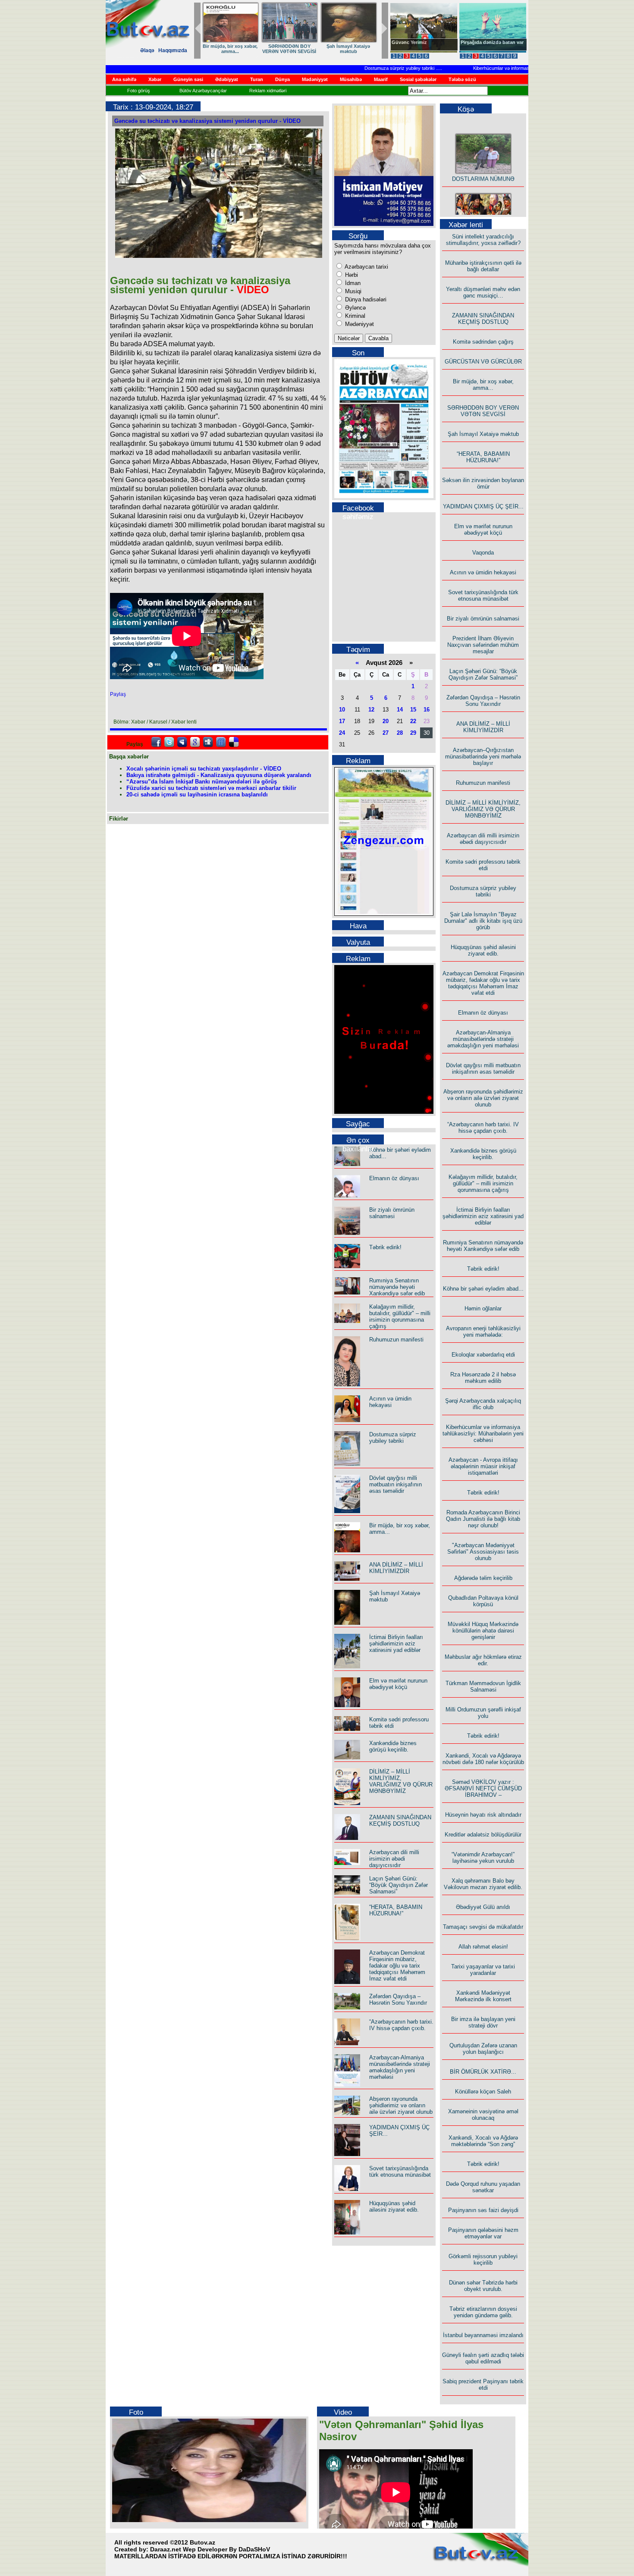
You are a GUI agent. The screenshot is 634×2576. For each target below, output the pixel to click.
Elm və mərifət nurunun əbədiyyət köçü (398, 1684)
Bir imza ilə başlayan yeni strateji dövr (483, 2022)
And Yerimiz (405, 42)
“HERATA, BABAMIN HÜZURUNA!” (396, 1910)
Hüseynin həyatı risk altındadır (483, 1815)
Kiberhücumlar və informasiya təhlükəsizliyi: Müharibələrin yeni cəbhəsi (517, 68)
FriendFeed (221, 742)
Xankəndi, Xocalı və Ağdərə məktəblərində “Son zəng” (483, 2141)
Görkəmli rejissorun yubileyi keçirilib (483, 2259)
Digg (208, 742)
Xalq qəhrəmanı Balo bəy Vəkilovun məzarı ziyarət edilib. (483, 1884)
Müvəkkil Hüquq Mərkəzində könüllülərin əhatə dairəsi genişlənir (483, 1631)
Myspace (182, 742)
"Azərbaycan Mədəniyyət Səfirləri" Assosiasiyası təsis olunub (483, 1552)
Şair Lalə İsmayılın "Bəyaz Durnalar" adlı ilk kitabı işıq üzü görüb (483, 921)
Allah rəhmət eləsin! (483, 1947)
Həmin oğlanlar (483, 1308)
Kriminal (354, 316)
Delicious (234, 742)
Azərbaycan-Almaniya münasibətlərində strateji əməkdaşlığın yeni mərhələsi (400, 2067)
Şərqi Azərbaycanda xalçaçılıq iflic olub (483, 1404)
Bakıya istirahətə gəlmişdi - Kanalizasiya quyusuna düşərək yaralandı (219, 775)
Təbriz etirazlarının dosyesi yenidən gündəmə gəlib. (483, 2312)
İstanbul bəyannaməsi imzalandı (483, 2335)
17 (342, 721)
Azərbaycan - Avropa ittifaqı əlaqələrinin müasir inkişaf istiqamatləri (483, 1466)
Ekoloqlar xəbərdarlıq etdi (483, 1355)
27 (386, 733)
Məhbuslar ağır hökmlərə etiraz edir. (483, 1660)
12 (371, 710)
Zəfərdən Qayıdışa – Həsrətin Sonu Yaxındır (398, 1999)
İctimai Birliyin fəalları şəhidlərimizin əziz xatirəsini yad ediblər (396, 1644)
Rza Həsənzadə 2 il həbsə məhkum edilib (483, 1378)
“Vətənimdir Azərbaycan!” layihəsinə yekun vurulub (483, 1858)
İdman (352, 283)
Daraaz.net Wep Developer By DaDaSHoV (210, 2549)
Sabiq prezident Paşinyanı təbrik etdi (483, 2385)
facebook (156, 742)
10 (342, 710)
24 (342, 733)
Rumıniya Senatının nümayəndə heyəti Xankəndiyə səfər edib (397, 1287)
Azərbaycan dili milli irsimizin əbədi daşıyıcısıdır (394, 1859)
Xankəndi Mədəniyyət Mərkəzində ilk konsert (483, 1996)
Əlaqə (147, 50)
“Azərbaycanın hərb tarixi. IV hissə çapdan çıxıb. (401, 2025)
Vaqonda (483, 553)
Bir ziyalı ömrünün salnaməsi (392, 1213)
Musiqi (352, 291)
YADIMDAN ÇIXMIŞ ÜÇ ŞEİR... (483, 506)
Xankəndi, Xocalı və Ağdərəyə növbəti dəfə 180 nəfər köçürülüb (483, 1759)
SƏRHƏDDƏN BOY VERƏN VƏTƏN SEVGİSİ (483, 411)
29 (413, 733)
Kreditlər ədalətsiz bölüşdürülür (483, 1835)
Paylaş (118, 694)
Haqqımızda (173, 50)
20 (386, 721)
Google (195, 742)
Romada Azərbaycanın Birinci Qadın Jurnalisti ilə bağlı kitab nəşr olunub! (483, 1519)
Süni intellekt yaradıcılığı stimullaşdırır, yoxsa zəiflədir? (483, 240)
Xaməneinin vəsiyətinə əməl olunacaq (483, 2115)
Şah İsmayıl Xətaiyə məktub (483, 434)
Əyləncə (355, 308)
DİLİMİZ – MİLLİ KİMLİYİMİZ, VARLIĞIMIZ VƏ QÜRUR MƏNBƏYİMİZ (401, 1781)
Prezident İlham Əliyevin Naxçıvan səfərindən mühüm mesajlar (483, 645)
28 (400, 733)
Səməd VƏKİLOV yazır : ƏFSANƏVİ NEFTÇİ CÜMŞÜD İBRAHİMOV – (483, 1788)
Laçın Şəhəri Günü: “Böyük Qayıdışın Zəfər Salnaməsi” (399, 1885)
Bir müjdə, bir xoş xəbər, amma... (483, 385)
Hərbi (351, 275)
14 (400, 710)
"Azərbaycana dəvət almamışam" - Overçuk (486, 45)
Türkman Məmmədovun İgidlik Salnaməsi (483, 1686)
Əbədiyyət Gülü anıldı (483, 1907)
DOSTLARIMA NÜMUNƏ (230, 46)
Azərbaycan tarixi (366, 267)
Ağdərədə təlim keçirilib (483, 1578)
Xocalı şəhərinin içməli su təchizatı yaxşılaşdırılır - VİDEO (204, 769)
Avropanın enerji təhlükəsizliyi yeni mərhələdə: (483, 1332)
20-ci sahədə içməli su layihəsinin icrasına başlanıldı (197, 794)
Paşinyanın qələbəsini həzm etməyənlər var (483, 2233)
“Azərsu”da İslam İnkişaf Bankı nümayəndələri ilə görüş (202, 782)
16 (427, 710)
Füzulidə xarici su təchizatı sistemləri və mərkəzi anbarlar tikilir (211, 788)
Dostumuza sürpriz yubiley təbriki (370, 68)
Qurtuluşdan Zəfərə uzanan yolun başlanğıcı (483, 2049)
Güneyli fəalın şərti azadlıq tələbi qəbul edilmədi (483, 2358)
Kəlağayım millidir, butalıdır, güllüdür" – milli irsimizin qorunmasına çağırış (400, 1316)
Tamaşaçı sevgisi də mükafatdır (483, 1927)
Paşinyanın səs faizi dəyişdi (483, 2210)
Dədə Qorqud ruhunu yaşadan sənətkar (483, 2187)
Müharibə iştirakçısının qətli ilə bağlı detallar (483, 266)
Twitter (169, 742)
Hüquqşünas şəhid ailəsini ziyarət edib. (394, 2206)
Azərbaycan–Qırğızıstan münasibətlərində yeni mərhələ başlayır (483, 757)
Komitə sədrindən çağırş (483, 342)
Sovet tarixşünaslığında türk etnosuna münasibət (400, 2172)
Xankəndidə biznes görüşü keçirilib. (393, 1746)
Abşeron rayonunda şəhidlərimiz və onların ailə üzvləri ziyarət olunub (401, 2105)
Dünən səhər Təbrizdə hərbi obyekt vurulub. (483, 2286)
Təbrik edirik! (385, 1247)
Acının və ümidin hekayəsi (390, 1402)
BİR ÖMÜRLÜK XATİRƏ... (483, 2072)
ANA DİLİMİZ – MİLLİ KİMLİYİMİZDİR (396, 1568)
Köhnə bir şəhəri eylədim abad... (483, 1289)
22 (413, 721)
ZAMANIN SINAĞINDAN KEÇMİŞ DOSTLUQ (289, 49)
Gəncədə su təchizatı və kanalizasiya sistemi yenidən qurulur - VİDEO (207, 121)
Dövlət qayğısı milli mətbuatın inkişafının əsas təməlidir (395, 1484)
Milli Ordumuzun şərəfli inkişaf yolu (483, 1713)
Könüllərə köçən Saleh (483, 2092)
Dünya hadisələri (365, 299)
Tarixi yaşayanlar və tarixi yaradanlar (483, 1970)
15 (413, 710)
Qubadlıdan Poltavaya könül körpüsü (483, 1601)
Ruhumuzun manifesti (396, 1340)
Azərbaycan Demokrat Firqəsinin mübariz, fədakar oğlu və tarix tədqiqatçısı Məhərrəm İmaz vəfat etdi (397, 1966)
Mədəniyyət (359, 324)
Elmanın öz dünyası (394, 1178)
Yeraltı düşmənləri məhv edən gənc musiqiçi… (483, 292)
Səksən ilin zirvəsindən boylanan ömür (483, 483)
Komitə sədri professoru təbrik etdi (483, 865)
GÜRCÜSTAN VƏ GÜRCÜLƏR (348, 49)
